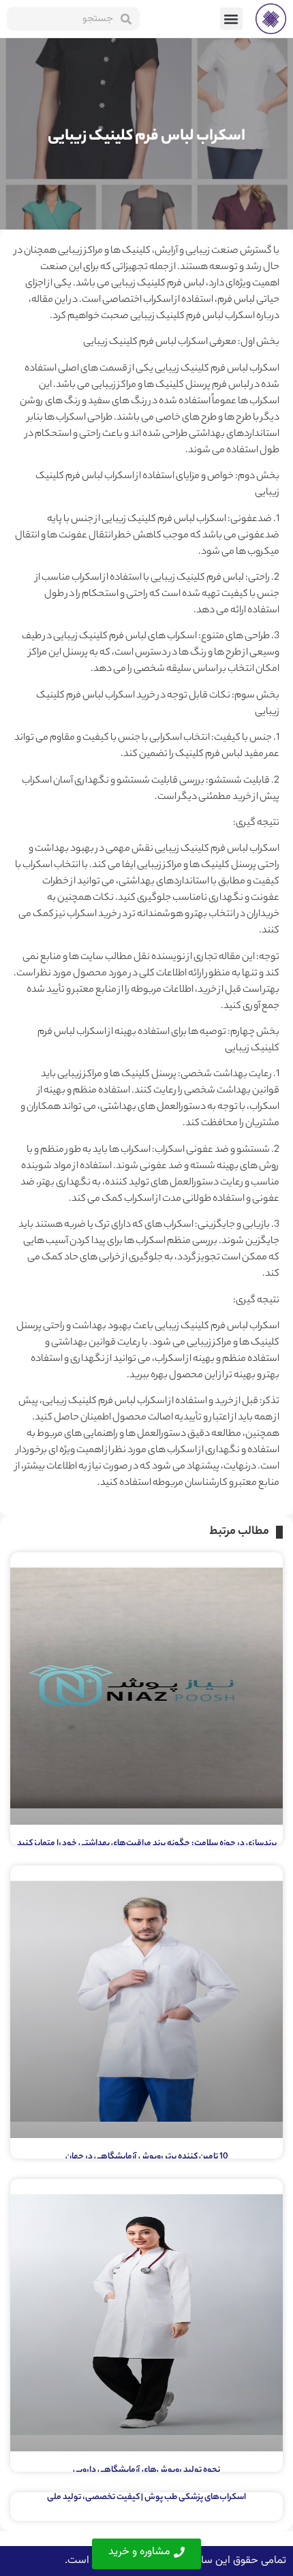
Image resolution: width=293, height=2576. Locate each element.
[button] (231, 19)
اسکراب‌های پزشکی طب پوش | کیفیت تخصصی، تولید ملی (146, 2497)
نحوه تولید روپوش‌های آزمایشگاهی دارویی (146, 2470)
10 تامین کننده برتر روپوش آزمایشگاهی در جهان (147, 2157)
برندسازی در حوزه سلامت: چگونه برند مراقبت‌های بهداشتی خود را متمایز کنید (147, 1843)
